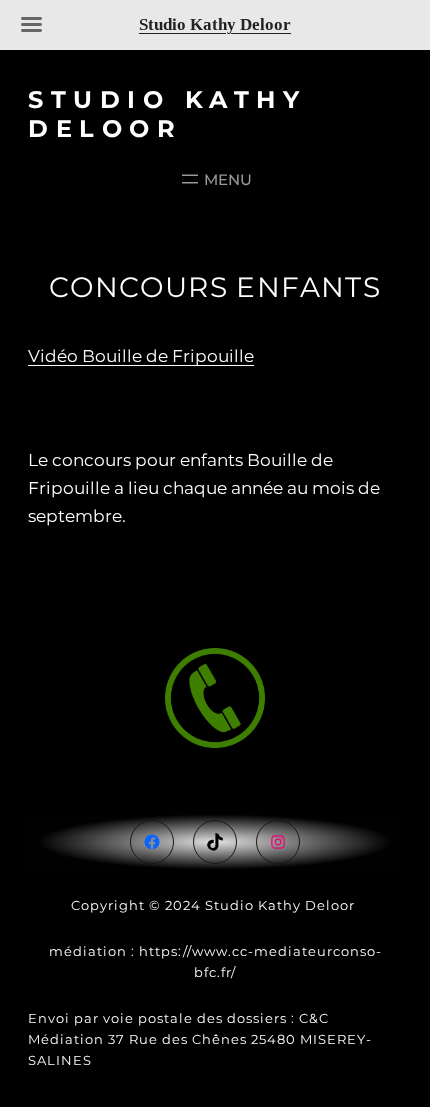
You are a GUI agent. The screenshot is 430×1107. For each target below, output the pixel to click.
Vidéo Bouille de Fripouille (141, 356)
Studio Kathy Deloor (167, 114)
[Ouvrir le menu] (215, 179)
